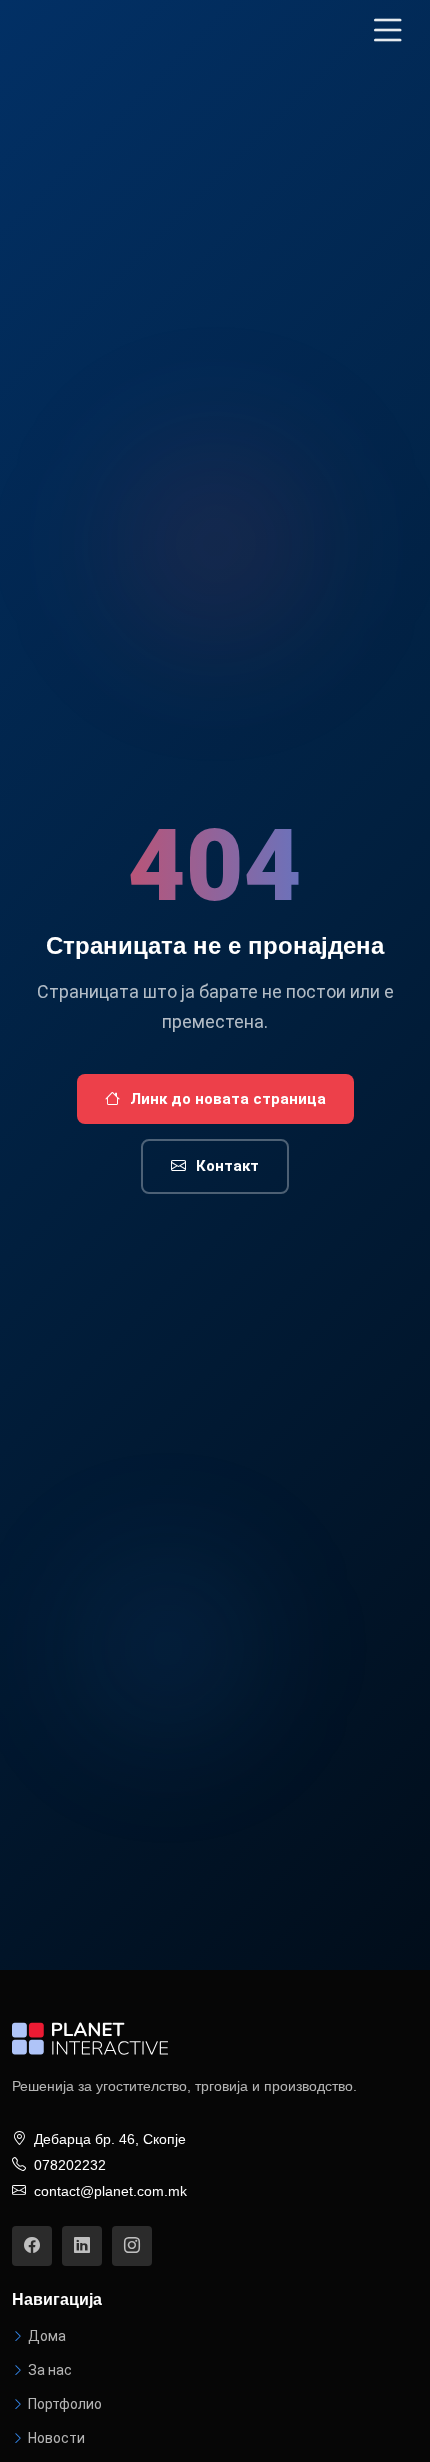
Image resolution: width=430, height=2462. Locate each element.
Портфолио (65, 2404)
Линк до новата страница (228, 1099)
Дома (47, 2336)
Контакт (227, 1166)
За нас (50, 2370)
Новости (56, 2438)
